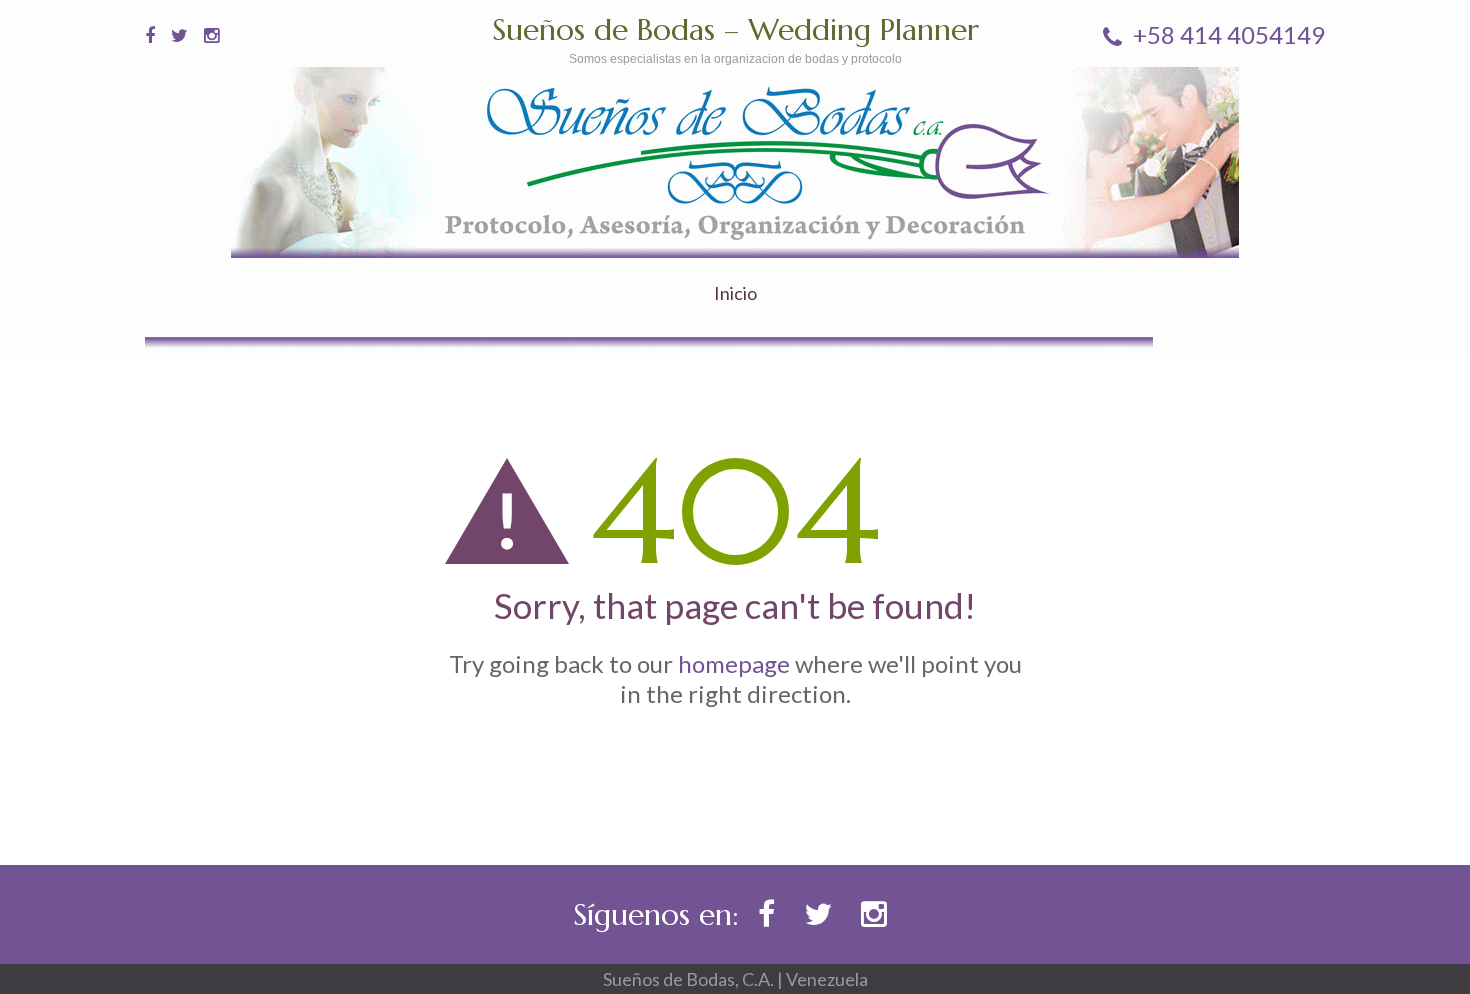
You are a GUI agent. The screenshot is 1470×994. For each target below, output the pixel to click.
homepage (734, 663)
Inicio (735, 293)
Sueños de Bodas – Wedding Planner (735, 29)
